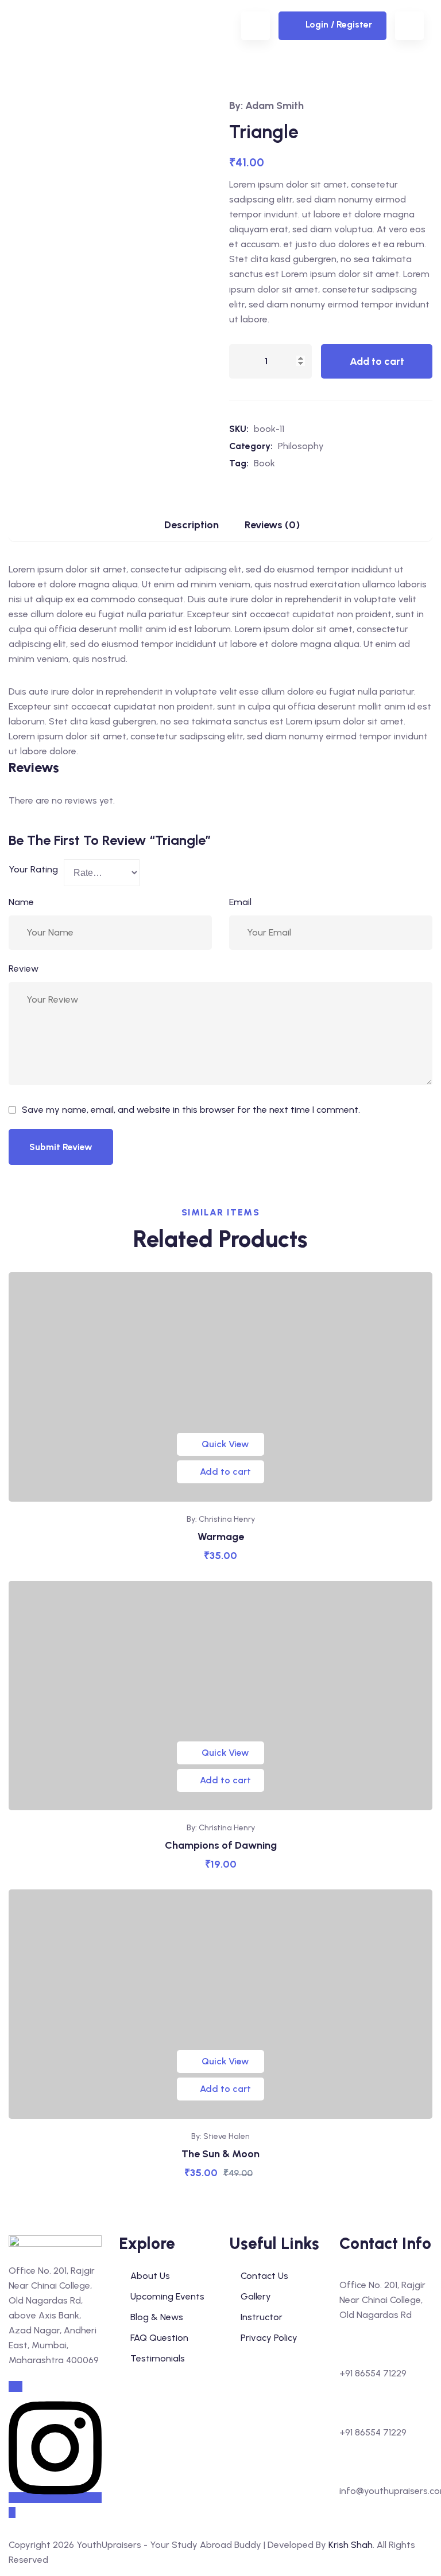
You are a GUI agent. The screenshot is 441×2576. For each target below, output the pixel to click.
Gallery (256, 2296)
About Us (150, 2276)
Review (24, 969)
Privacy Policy (269, 2338)
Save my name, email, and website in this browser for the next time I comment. (191, 1110)
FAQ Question (159, 2338)
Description (192, 525)
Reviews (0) (272, 525)
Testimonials (158, 2358)
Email (240, 902)
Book (264, 463)
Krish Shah (351, 2545)
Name (21, 902)
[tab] (192, 529)
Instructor (262, 2317)
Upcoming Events (167, 2296)
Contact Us (264, 2276)
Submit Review (61, 1147)
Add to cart (377, 361)
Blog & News (157, 2317)
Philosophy (301, 446)
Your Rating (33, 869)
